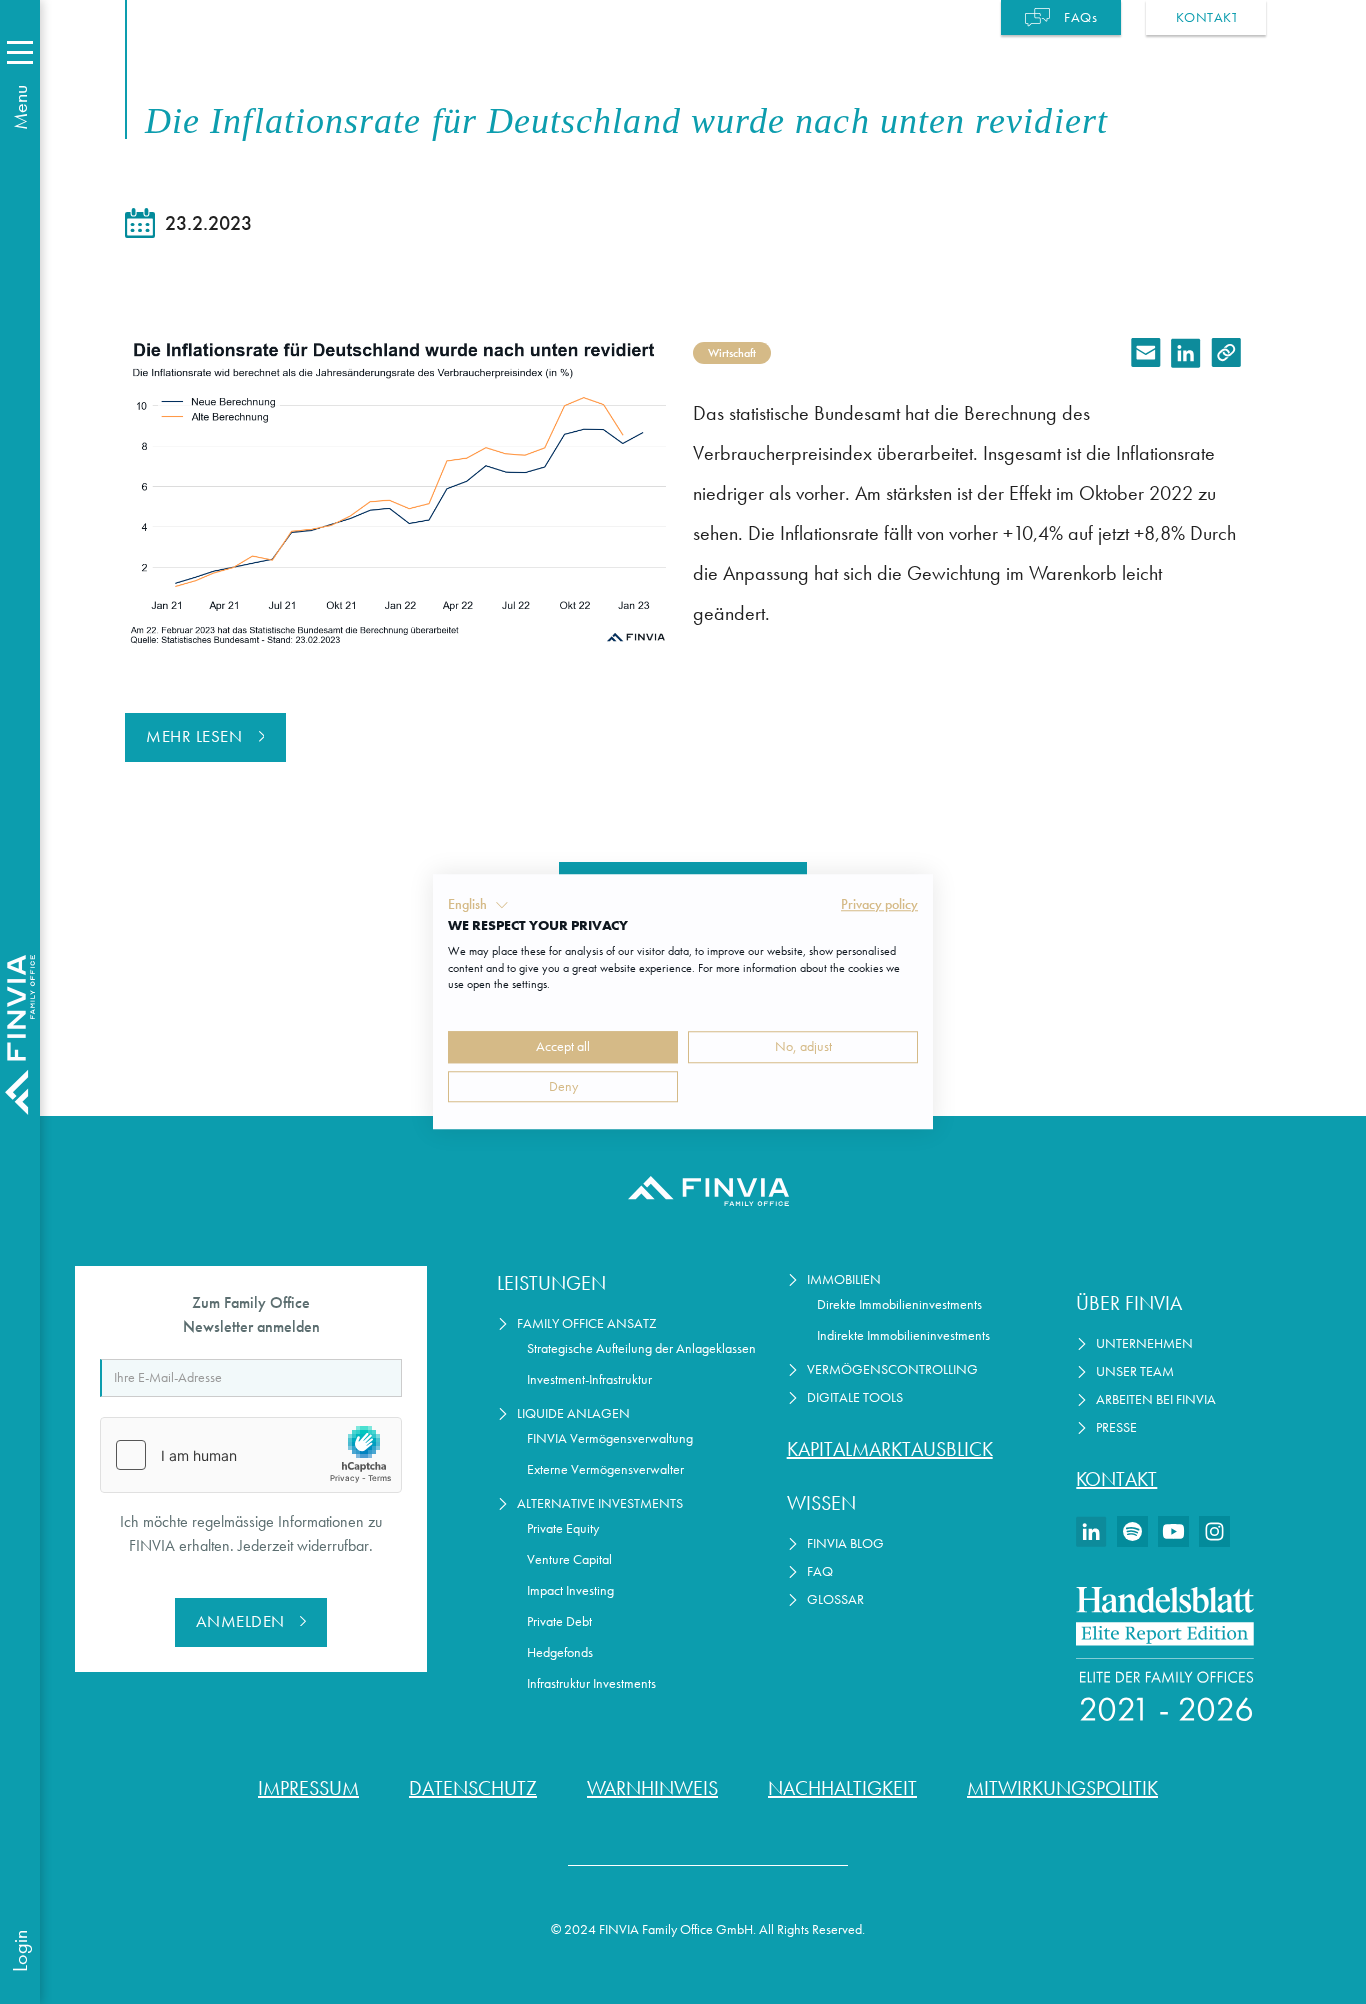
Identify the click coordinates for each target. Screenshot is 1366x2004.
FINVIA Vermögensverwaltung (610, 1438)
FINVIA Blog (845, 1543)
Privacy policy (879, 904)
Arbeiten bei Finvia (1156, 1399)
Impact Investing (570, 1590)
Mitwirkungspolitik (1062, 1788)
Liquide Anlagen (573, 1413)
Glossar (835, 1599)
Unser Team (1135, 1371)
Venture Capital (569, 1559)
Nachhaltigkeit (842, 1788)
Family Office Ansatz (587, 1323)
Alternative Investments (600, 1503)
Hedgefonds (560, 1652)
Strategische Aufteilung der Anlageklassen (641, 1348)
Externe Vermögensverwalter (605, 1469)
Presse (1116, 1427)
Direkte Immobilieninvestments (899, 1304)
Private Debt (559, 1621)
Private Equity (563, 1528)
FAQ (820, 1571)
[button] (478, 905)
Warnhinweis (652, 1788)
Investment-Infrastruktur (589, 1379)
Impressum (308, 1788)
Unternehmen (1144, 1343)
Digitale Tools (855, 1397)
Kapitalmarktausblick (890, 1449)
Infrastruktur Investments (591, 1683)
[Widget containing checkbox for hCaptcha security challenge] (251, 1455)
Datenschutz (473, 1788)
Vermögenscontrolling (892, 1369)
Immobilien (844, 1279)
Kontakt (1116, 1479)
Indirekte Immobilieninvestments (903, 1335)
